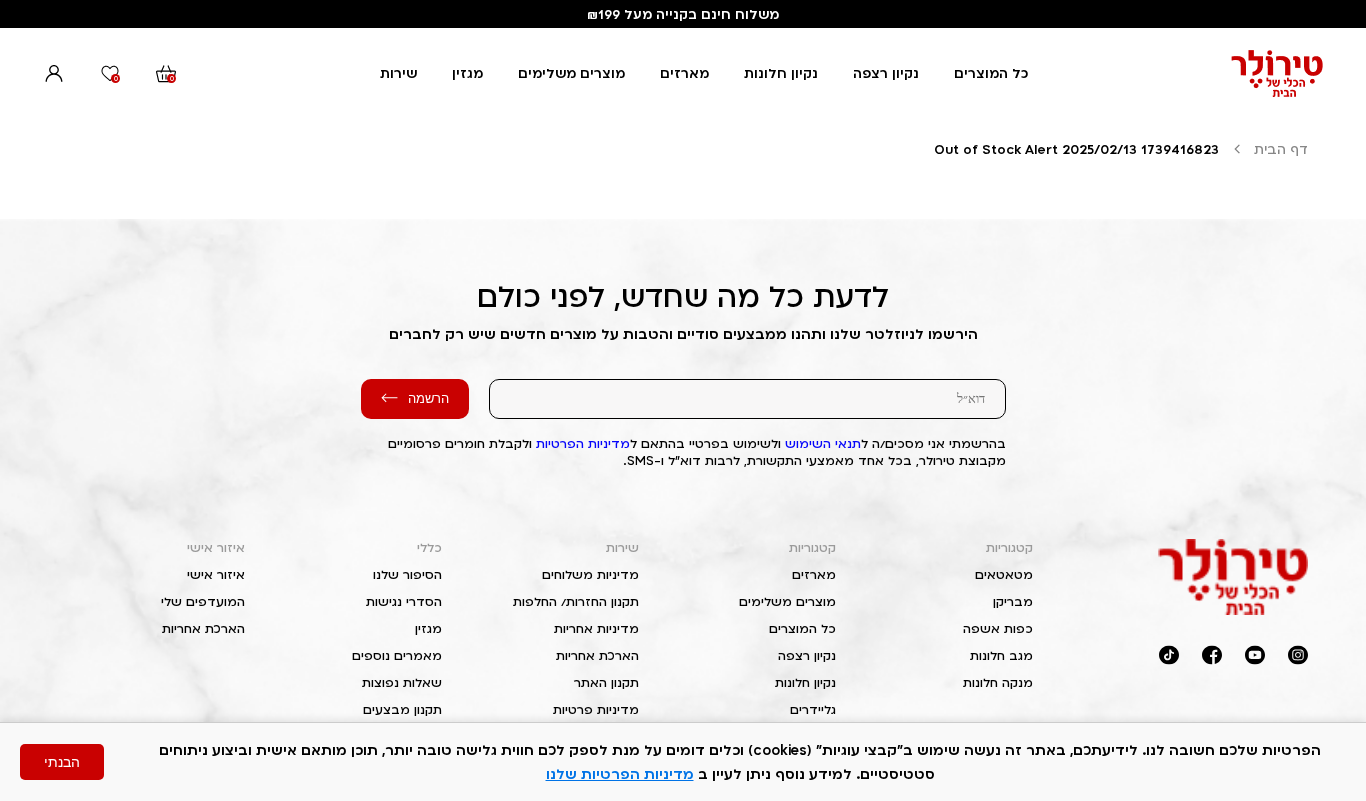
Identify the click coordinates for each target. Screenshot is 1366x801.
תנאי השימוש (823, 443)
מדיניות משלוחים (590, 574)
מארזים (684, 73)
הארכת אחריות (597, 655)
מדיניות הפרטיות (583, 443)
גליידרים (813, 709)
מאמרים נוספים (397, 655)
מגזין (467, 73)
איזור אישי (216, 547)
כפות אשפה (998, 628)
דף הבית (1281, 149)
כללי (429, 547)
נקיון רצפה (886, 73)
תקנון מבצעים (402, 709)
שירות (398, 73)
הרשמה (428, 398)
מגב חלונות (1001, 655)
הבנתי (62, 762)
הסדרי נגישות (404, 601)
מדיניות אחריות (596, 628)
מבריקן (1013, 601)
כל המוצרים (991, 73)
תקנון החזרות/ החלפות (576, 601)
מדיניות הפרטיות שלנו (620, 773)
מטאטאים (1004, 574)
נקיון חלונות (781, 73)
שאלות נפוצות (402, 682)
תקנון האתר (606, 682)
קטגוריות (1009, 547)
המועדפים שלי (203, 601)
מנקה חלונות (998, 682)
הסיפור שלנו (407, 574)
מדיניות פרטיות (596, 709)
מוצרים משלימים (571, 73)
